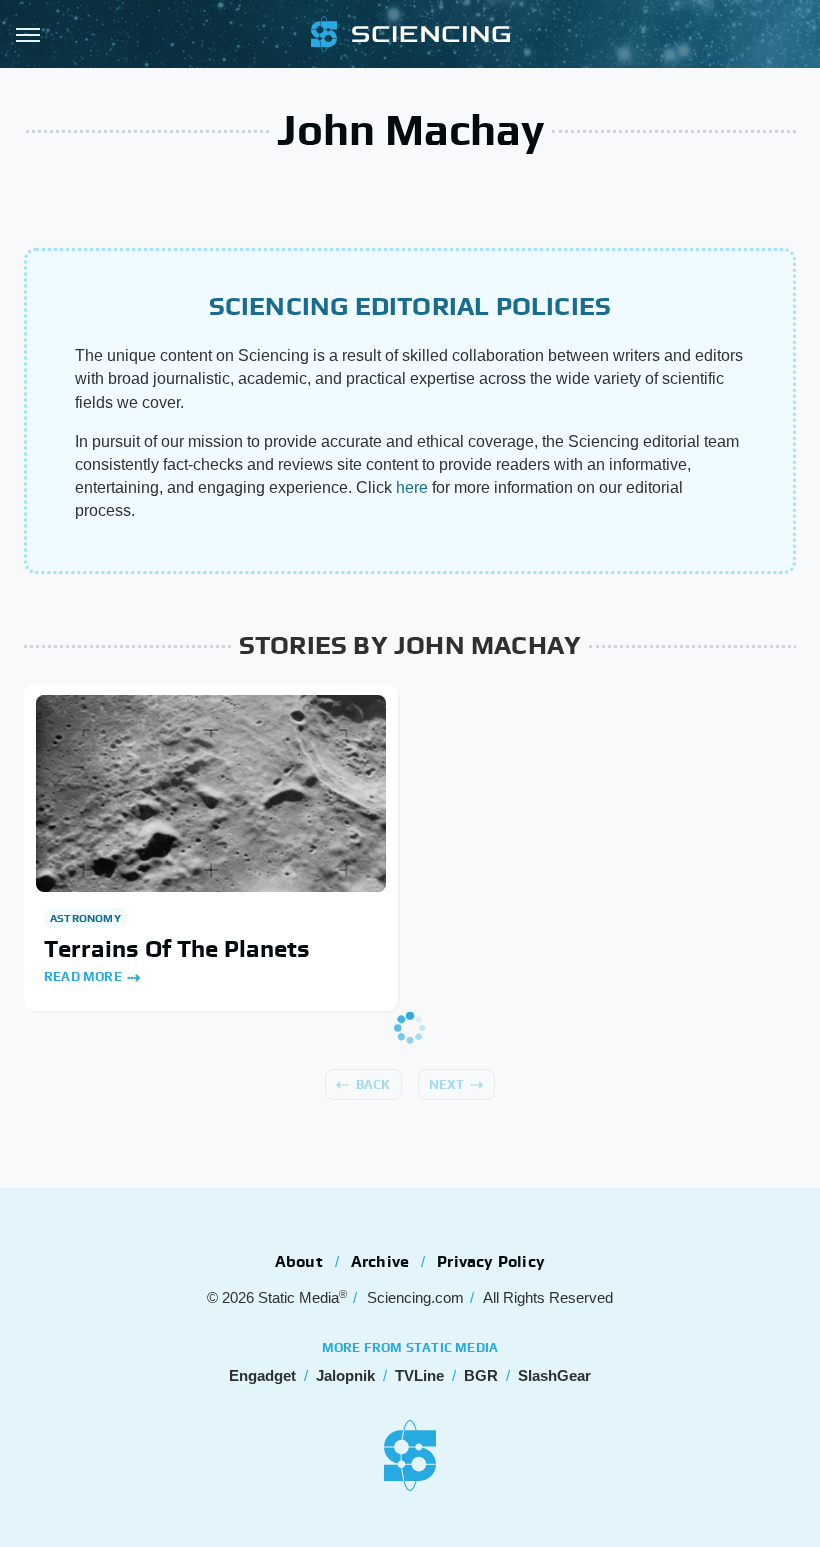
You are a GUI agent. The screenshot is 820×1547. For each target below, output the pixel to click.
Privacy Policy (491, 1261)
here (412, 487)
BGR (481, 1375)
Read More (83, 976)
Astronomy (85, 918)
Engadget (262, 1375)
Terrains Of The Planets (177, 948)
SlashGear (554, 1375)
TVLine (419, 1375)
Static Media (298, 1297)
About (299, 1261)
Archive (380, 1261)
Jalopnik (345, 1375)
